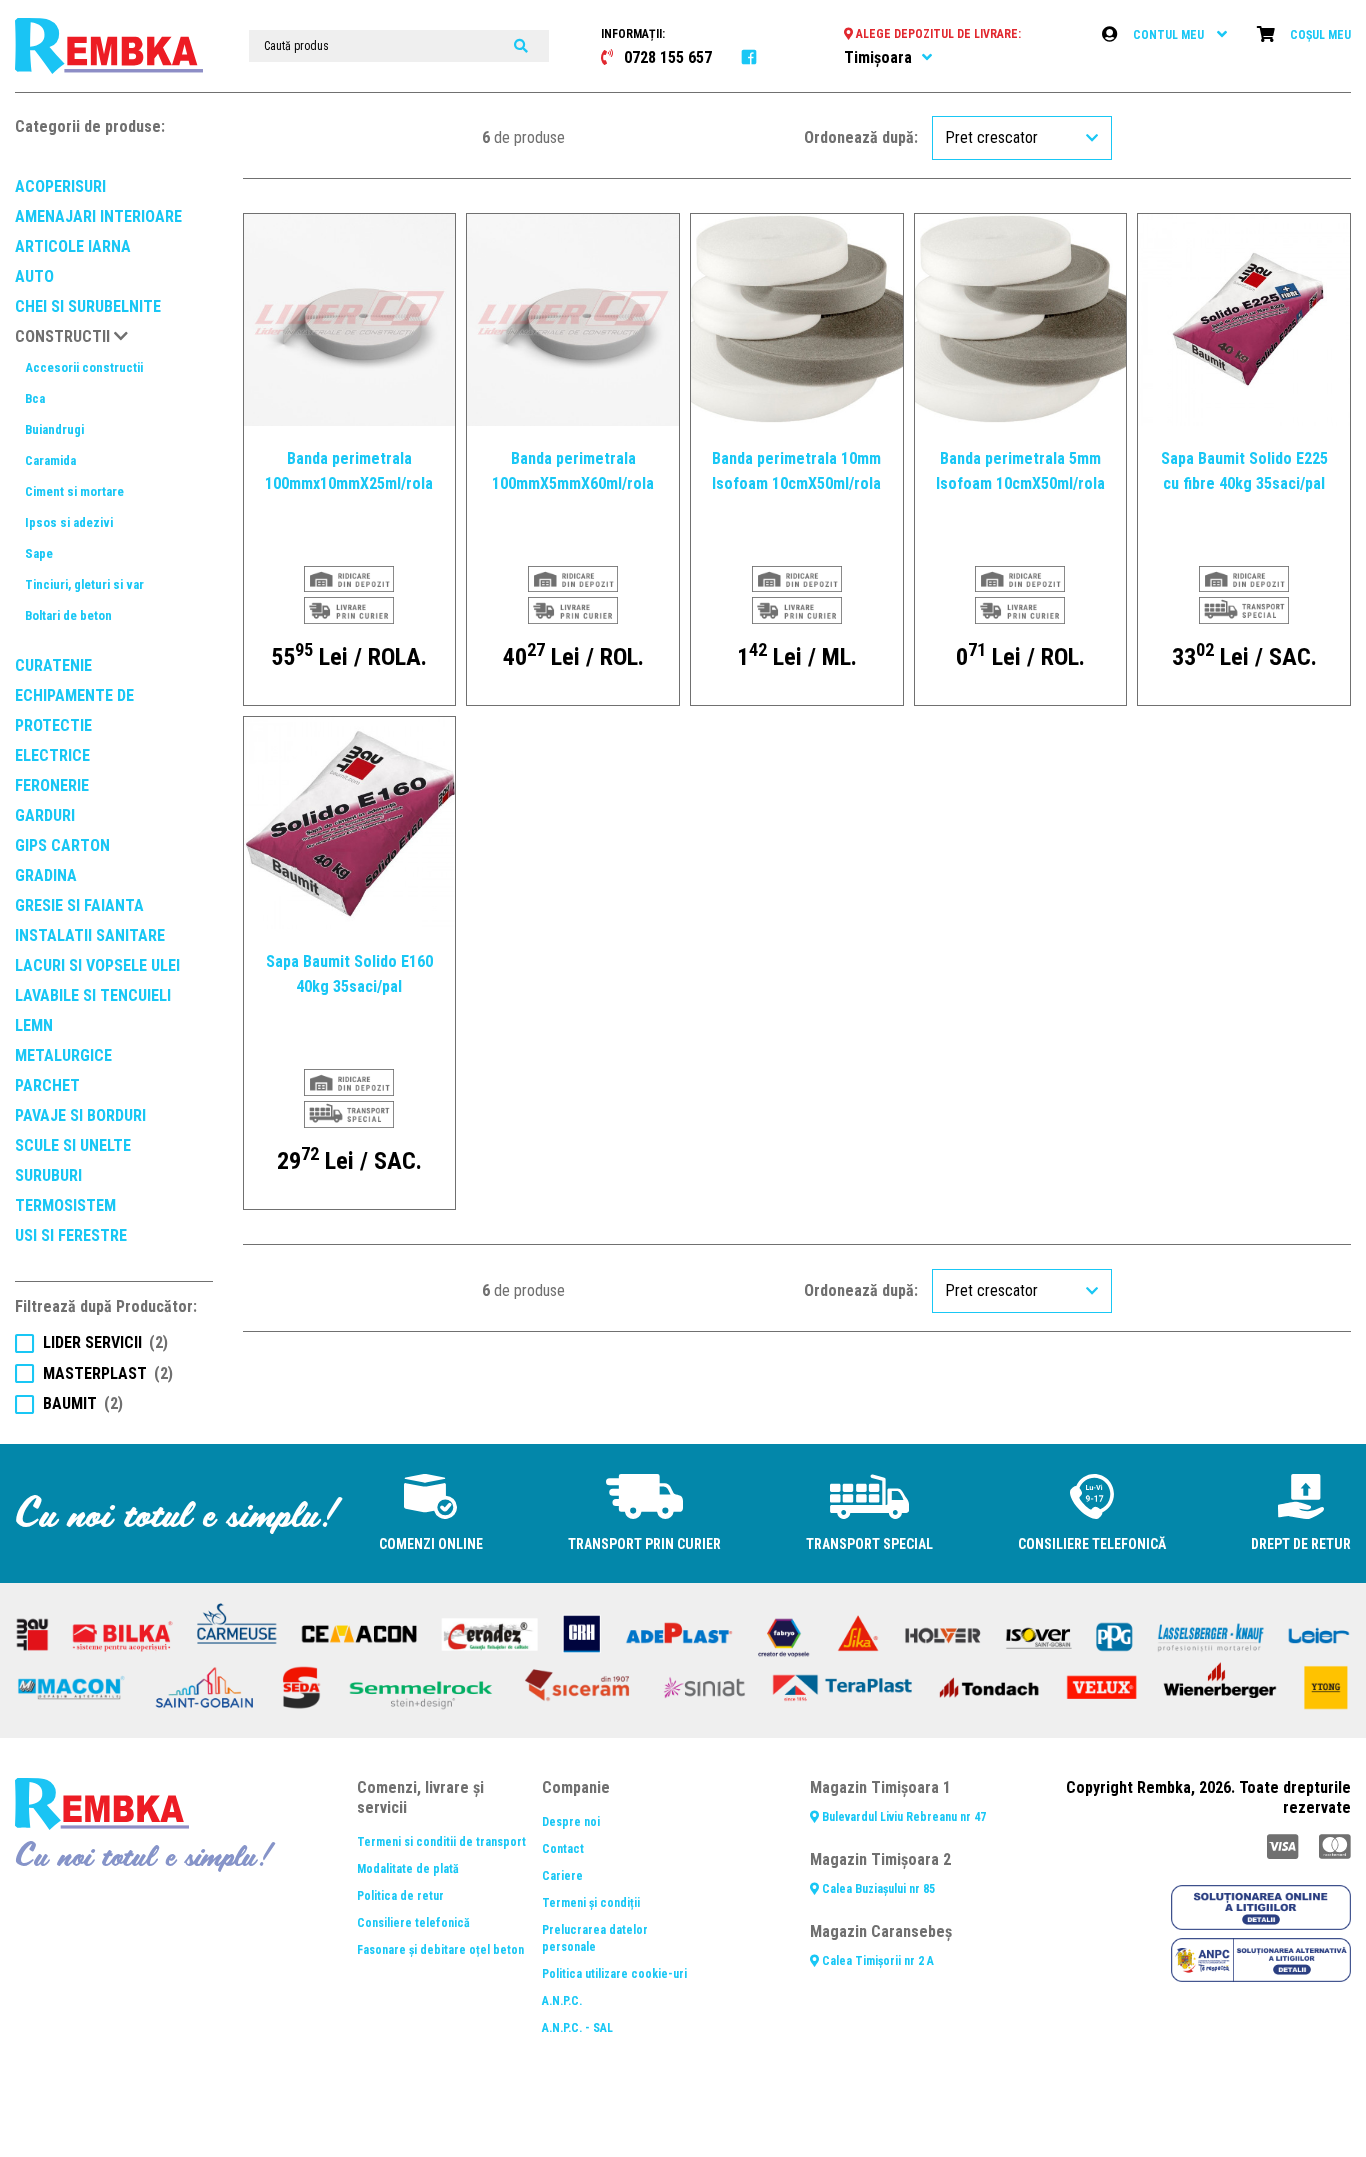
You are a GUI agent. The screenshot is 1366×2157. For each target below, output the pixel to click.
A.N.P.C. (562, 2001)
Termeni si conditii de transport (441, 1842)
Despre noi (571, 1822)
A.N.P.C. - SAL (577, 2028)
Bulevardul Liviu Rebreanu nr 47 (902, 1817)
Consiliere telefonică (413, 1923)
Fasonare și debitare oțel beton (440, 1950)
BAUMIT (83, 1403)
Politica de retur (400, 1896)
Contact (563, 1849)
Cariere (562, 1876)
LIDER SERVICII (105, 1342)
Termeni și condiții (591, 1903)
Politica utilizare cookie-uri (614, 1974)
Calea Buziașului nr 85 (877, 1889)
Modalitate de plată (408, 1869)
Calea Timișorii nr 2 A (876, 1961)
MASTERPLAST (108, 1373)
